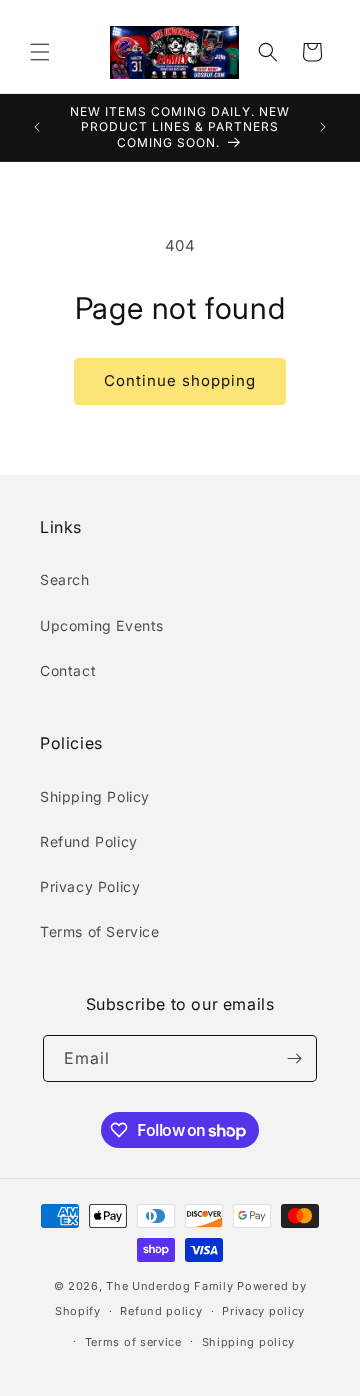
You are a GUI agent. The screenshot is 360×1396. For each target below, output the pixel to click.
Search (65, 579)
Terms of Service (100, 931)
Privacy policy (263, 1311)
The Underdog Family (169, 1286)
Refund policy (161, 1311)
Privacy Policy (90, 886)
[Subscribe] (294, 1058)
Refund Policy (89, 841)
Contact (68, 670)
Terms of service (133, 1342)
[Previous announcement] (37, 127)
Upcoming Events (102, 625)
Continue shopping (180, 380)
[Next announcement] (323, 127)
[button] (40, 52)
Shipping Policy (95, 796)
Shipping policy (249, 1342)
